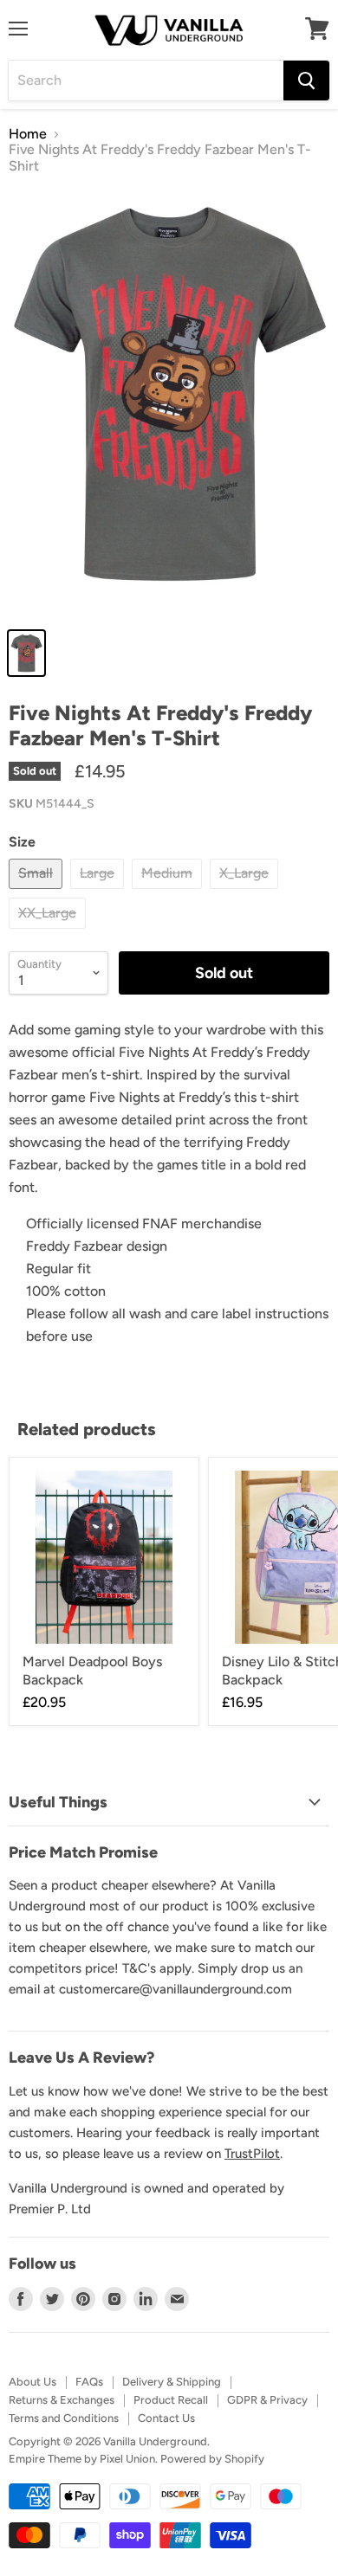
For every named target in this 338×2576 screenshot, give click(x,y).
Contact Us (166, 2418)
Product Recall (171, 2400)
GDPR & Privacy (267, 2400)
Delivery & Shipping (172, 2382)
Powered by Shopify (212, 2459)
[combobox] (146, 80)
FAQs (89, 2382)
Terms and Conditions (64, 2418)
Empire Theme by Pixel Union (82, 2459)
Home (28, 134)
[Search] (306, 80)
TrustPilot (252, 2154)
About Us (32, 2382)
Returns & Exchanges (62, 2400)
